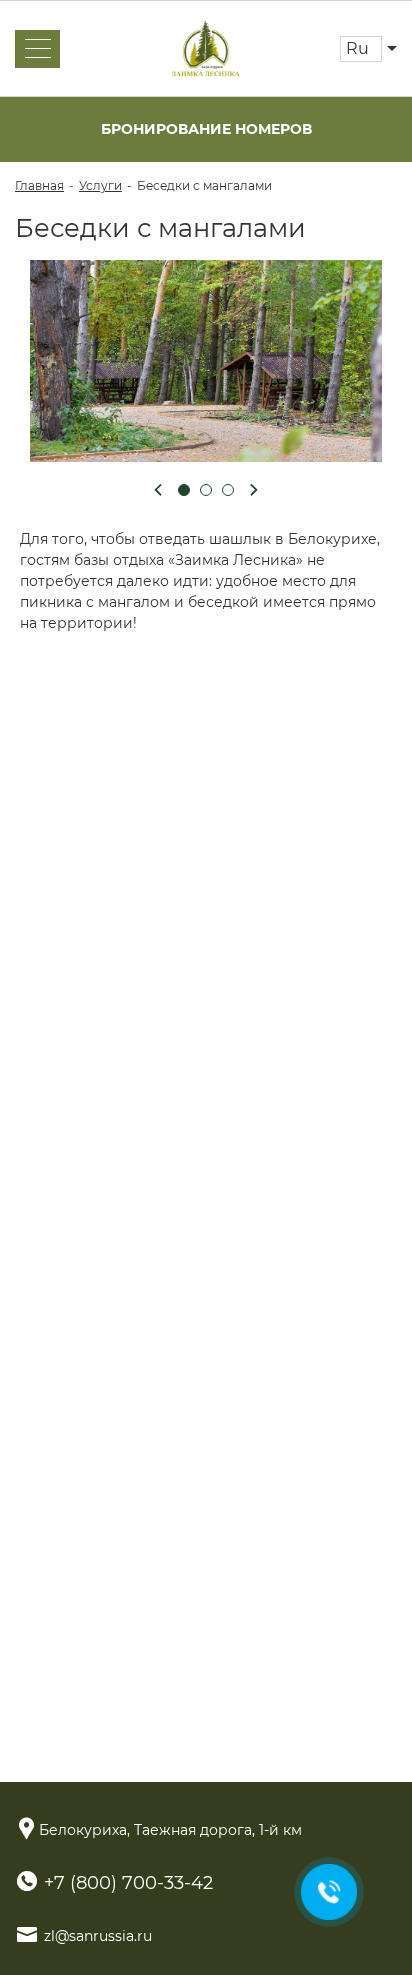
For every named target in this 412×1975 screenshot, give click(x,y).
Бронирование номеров (206, 129)
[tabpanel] (206, 361)
